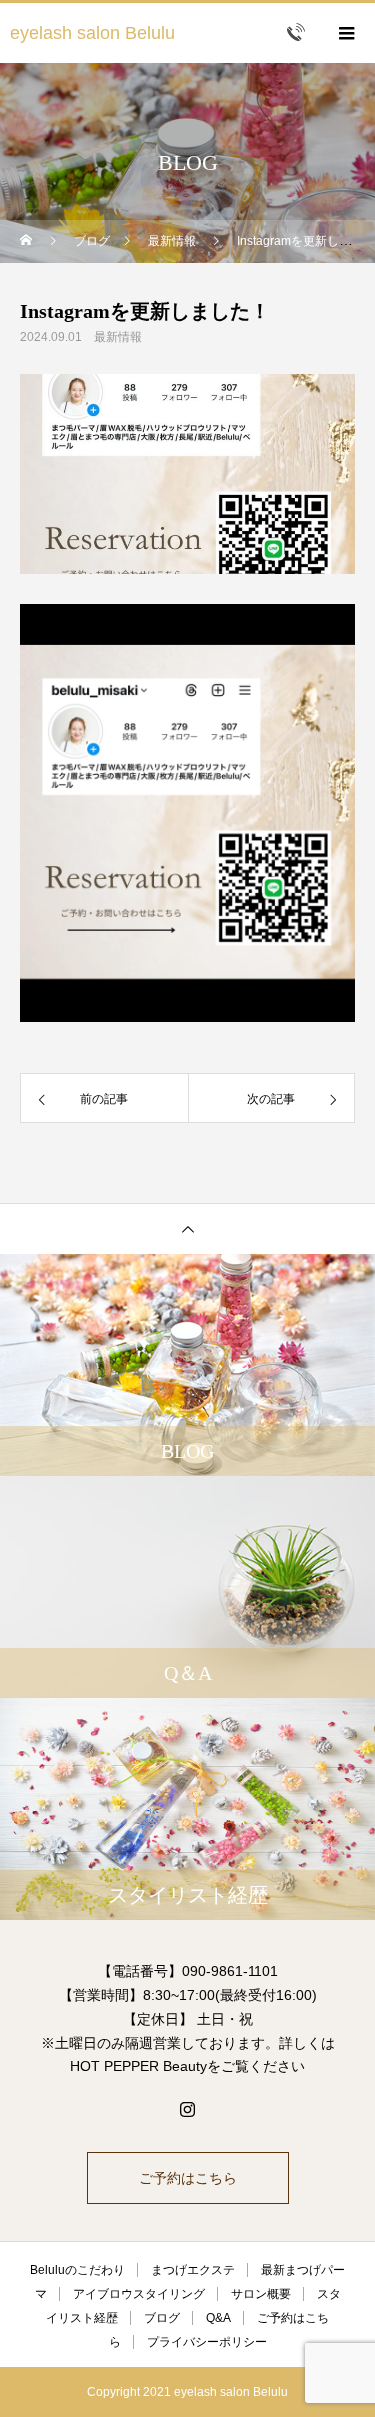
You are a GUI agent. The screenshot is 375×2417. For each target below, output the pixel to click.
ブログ (162, 2318)
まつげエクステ (193, 2270)
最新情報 (118, 337)
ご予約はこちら (188, 2178)
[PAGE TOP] (187, 1228)
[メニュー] (345, 33)
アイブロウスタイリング (139, 2294)
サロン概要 (261, 2294)
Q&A (218, 2318)
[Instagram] (188, 2109)
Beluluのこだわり (77, 2270)
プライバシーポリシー (207, 2342)
